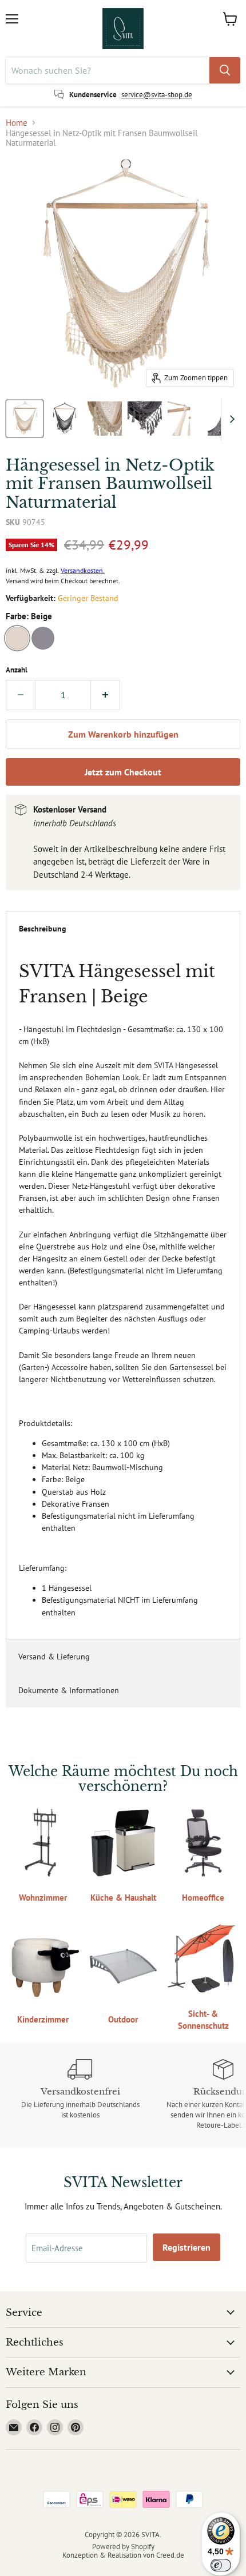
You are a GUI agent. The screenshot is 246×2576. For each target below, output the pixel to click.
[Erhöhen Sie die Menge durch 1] (106, 695)
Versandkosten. (83, 570)
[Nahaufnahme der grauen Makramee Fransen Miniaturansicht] (145, 419)
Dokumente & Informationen (69, 1690)
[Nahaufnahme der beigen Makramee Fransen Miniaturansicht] (105, 419)
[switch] (221, 2565)
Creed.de (170, 2555)
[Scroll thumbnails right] (230, 419)
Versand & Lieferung (54, 1657)
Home (17, 123)
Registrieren (187, 2247)
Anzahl (17, 670)
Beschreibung (43, 929)
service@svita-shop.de (157, 95)
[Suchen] (225, 70)
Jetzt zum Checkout (123, 772)
